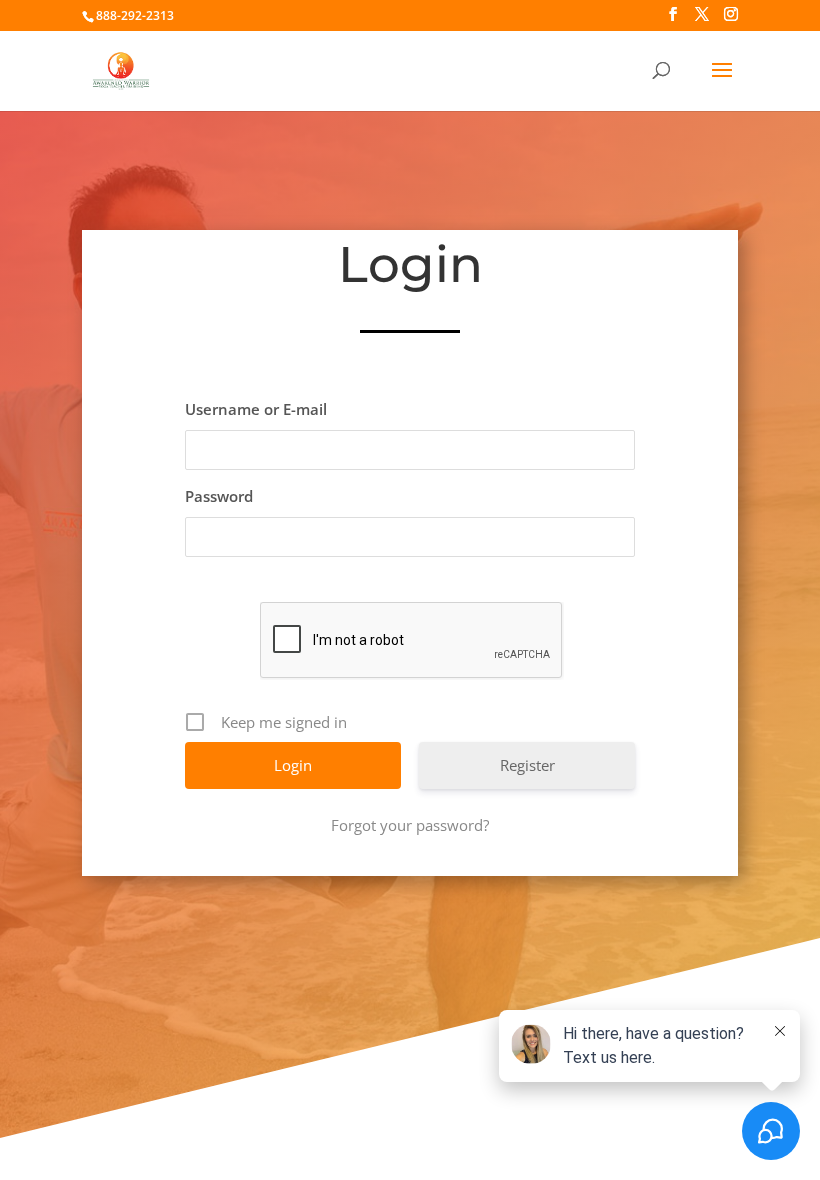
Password (219, 496)
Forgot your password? (410, 825)
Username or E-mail (256, 409)
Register (527, 765)
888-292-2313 (135, 15)
